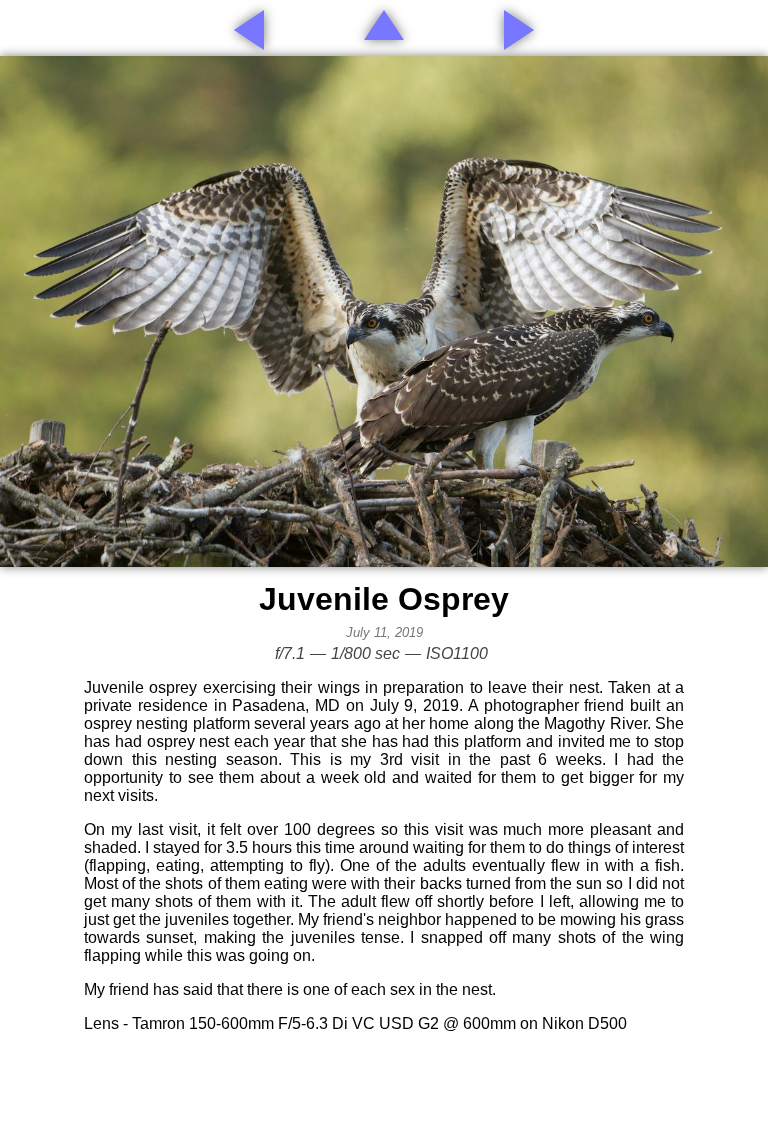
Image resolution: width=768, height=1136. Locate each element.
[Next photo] (519, 30)
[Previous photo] (249, 30)
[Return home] (384, 25)
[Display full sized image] (384, 311)
